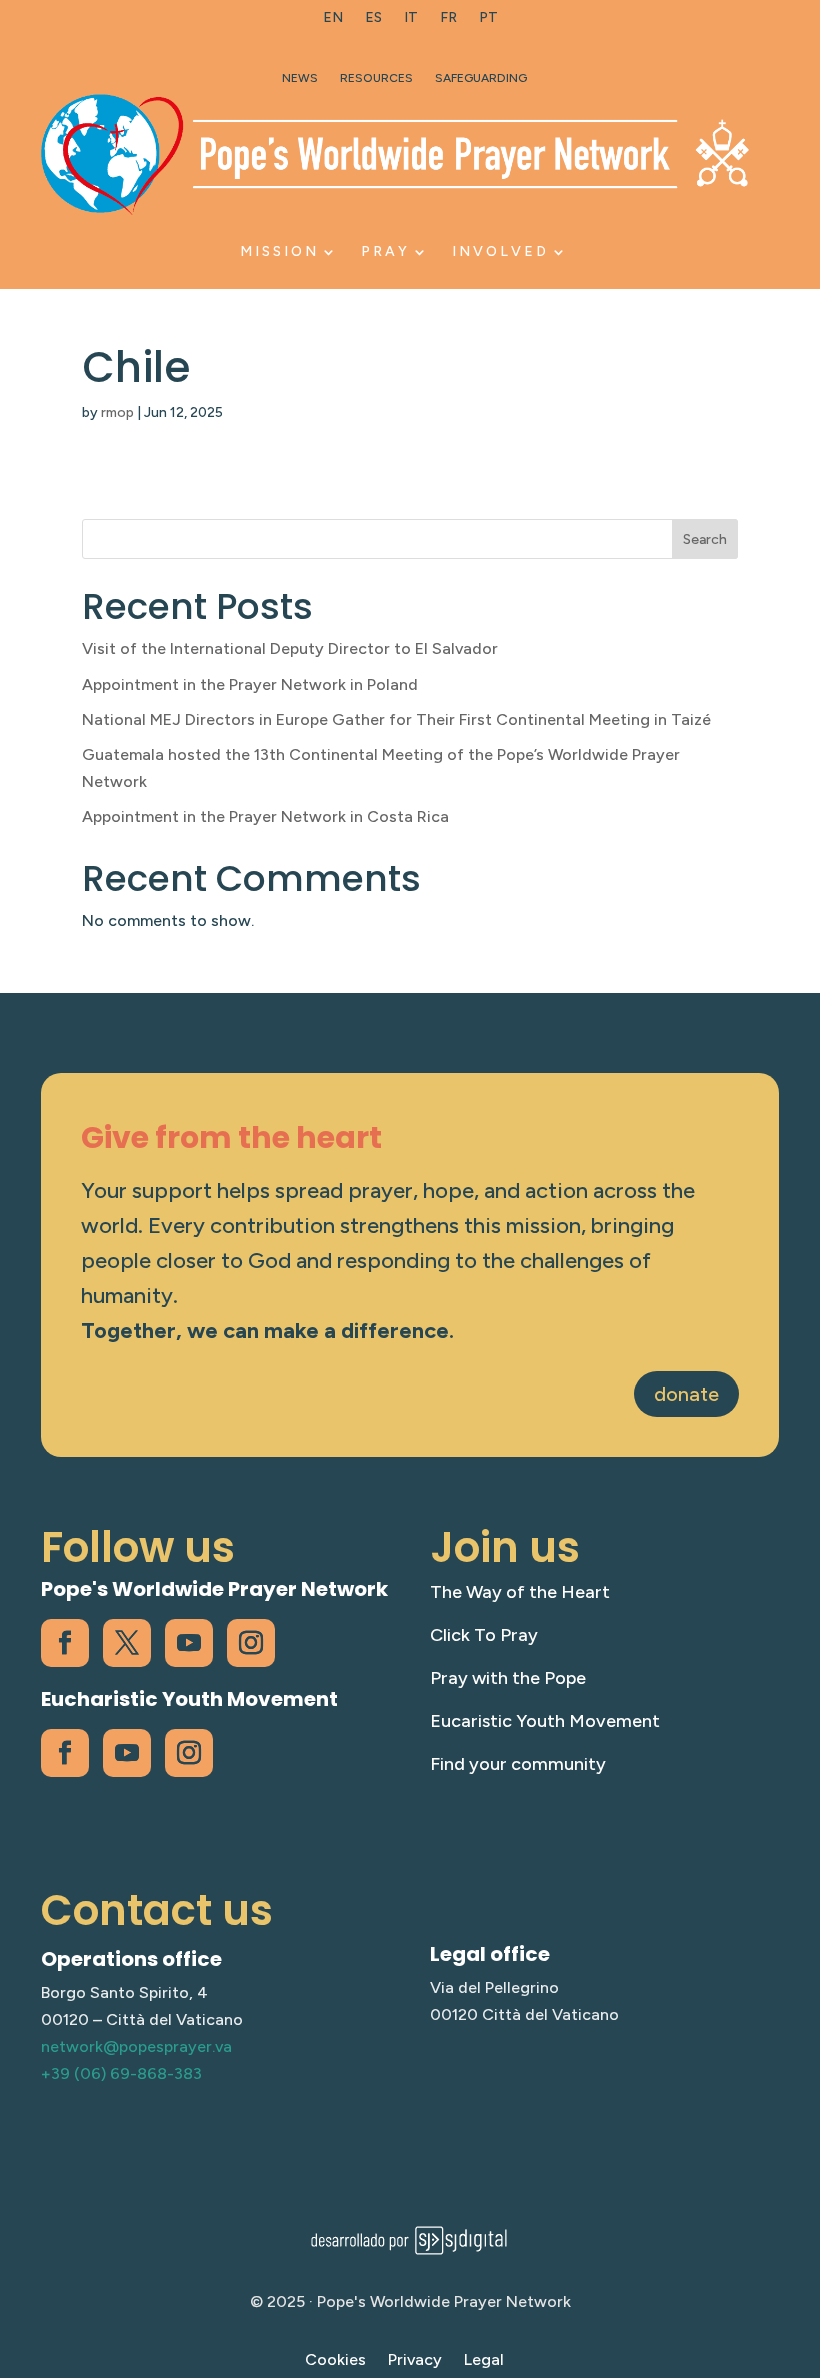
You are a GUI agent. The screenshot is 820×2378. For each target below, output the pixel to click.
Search (705, 539)
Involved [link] (500, 251)
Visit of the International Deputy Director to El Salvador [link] (290, 648)
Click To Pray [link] (484, 1635)
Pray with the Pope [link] (508, 1678)
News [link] (300, 78)
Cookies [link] (335, 2361)
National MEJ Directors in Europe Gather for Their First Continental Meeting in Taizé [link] (396, 719)
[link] (333, 22)
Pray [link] (385, 251)
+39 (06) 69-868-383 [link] (121, 2073)
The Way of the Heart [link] (520, 1592)
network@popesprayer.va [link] (136, 2046)
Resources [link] (376, 78)
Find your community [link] (518, 1764)
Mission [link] (279, 251)
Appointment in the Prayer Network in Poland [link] (250, 684)
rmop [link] (117, 412)
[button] (800, 2233)
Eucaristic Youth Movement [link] (545, 1721)
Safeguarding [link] (481, 78)
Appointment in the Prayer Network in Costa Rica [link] (265, 816)
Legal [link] (484, 2361)
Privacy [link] (415, 2361)
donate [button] (686, 1394)
